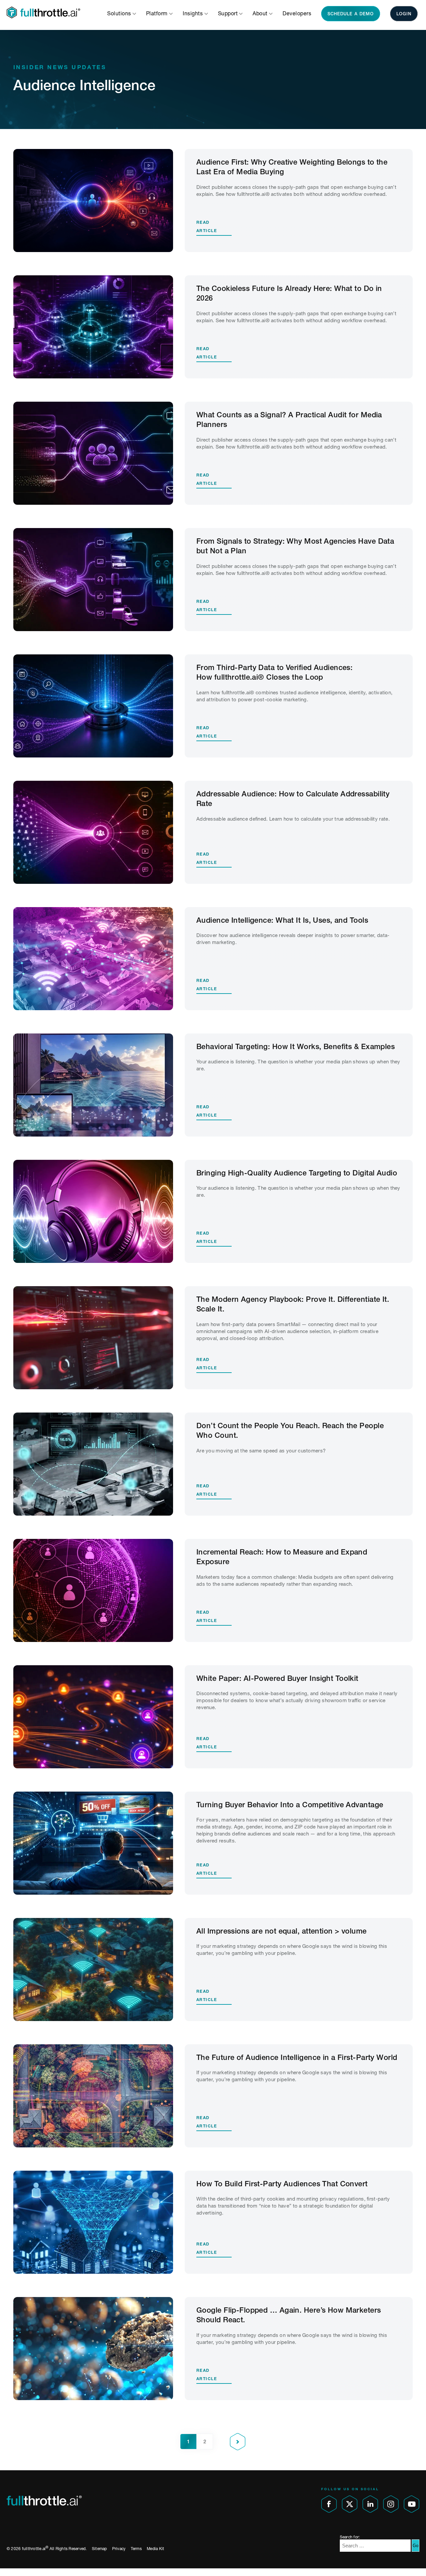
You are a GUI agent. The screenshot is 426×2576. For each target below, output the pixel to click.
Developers (297, 13)
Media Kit (155, 2549)
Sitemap (100, 2549)
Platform (158, 13)
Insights (193, 13)
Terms (136, 2549)
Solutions (120, 13)
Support (229, 13)
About (261, 13)
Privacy (119, 2549)
